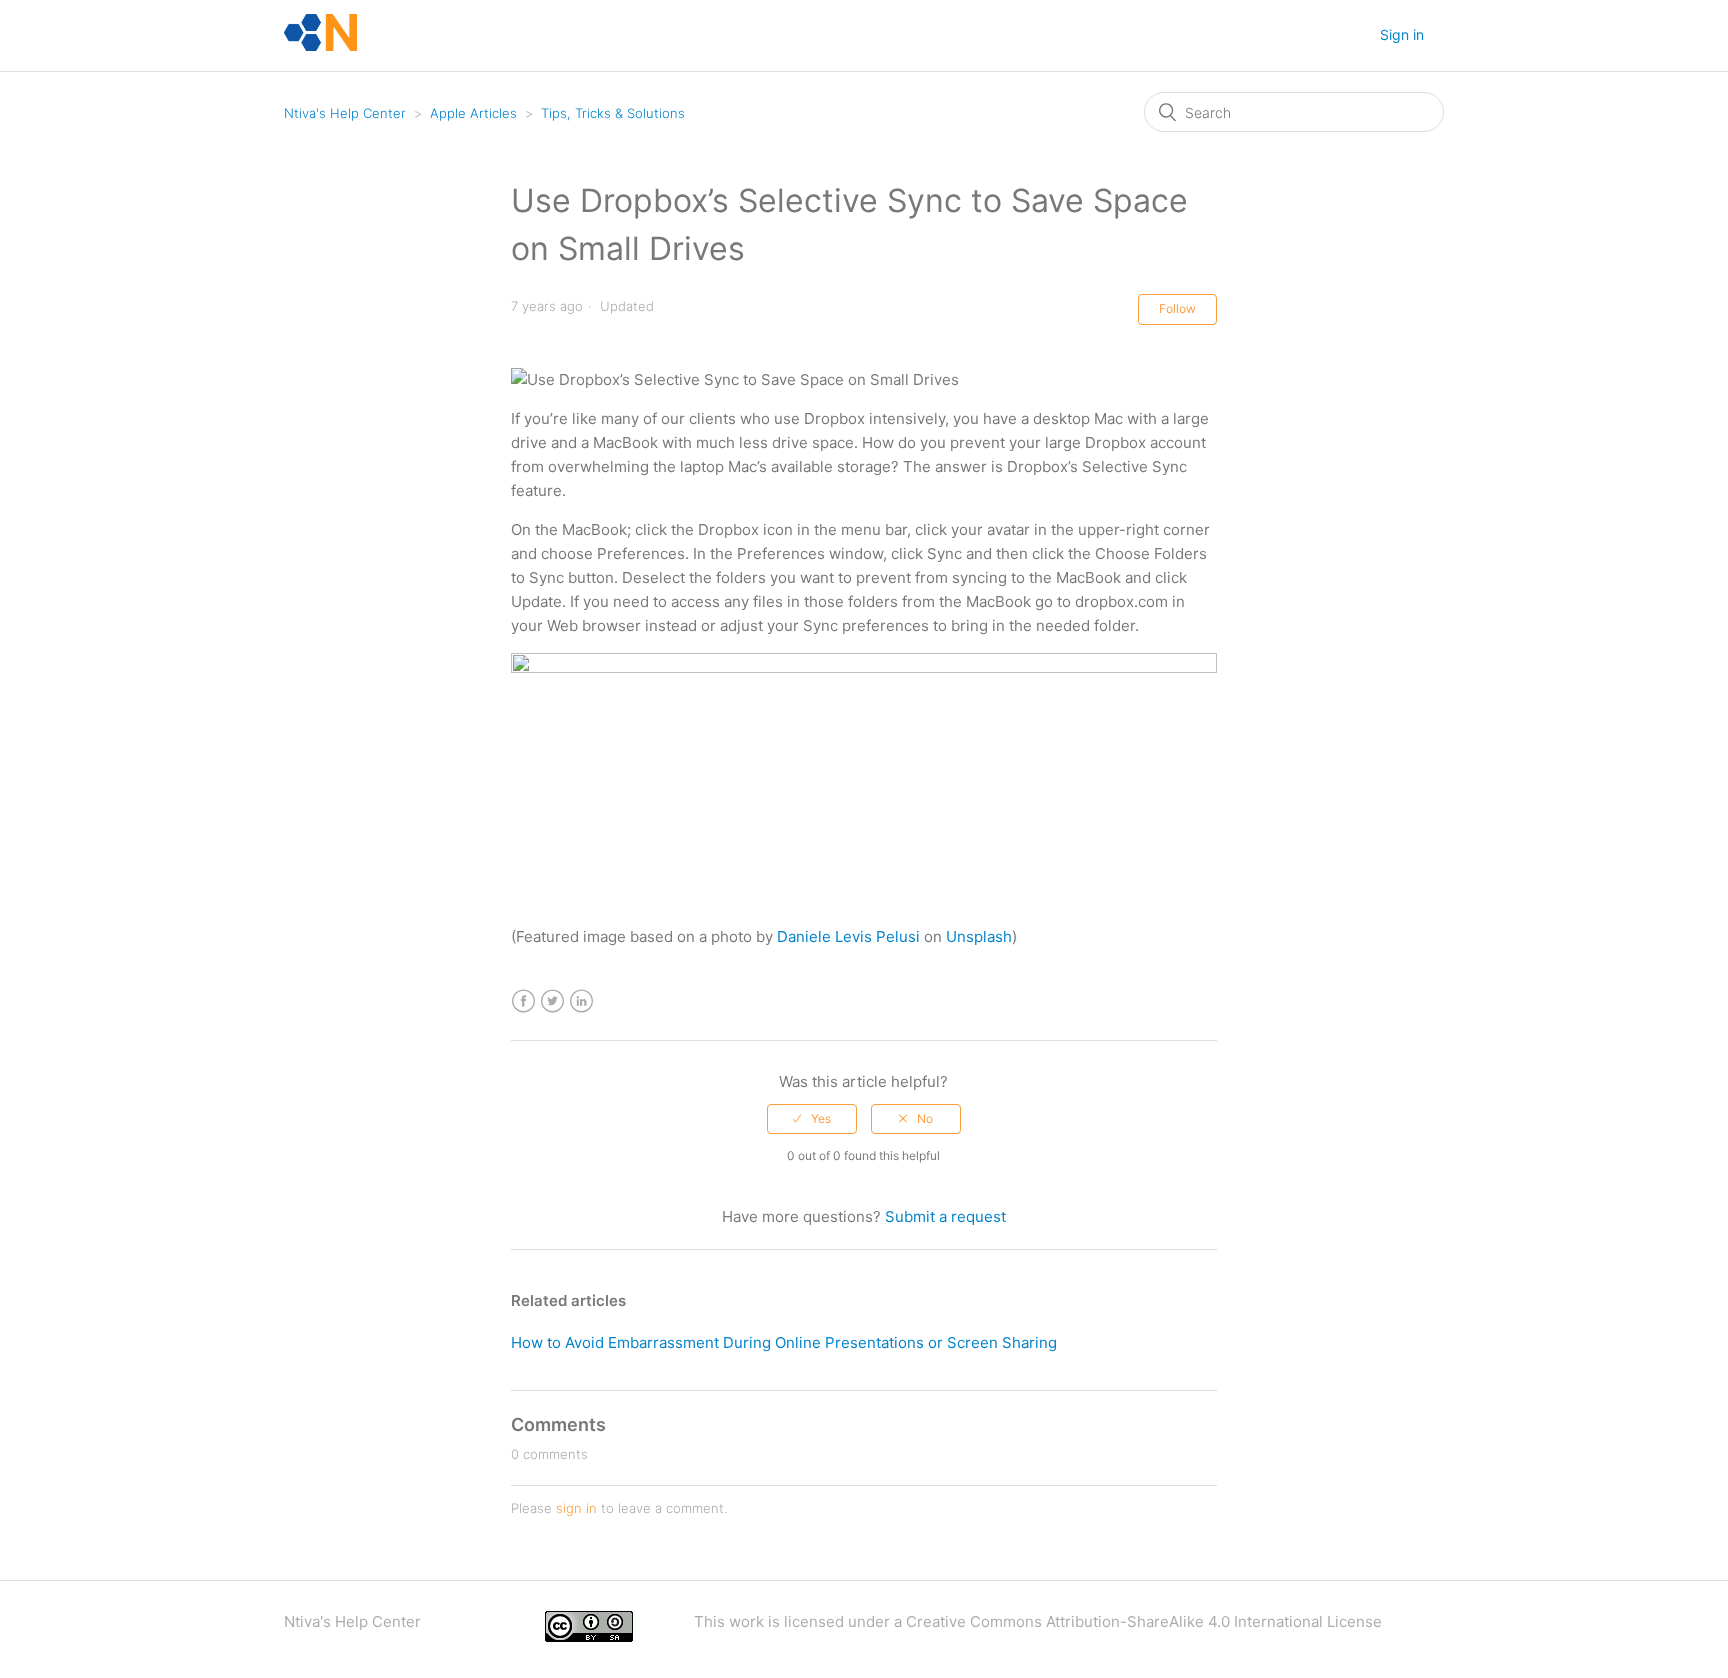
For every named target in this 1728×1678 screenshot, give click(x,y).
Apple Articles (473, 113)
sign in (576, 1508)
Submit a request (945, 1216)
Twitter (552, 1001)
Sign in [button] (1402, 34)
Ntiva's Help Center (345, 113)
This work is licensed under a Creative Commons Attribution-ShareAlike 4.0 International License (1038, 1621)
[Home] (320, 45)
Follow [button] (1177, 308)
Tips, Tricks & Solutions (613, 113)
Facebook (523, 1001)
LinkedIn (581, 1001)
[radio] (812, 1119)
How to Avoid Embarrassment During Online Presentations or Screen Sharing (784, 1342)
